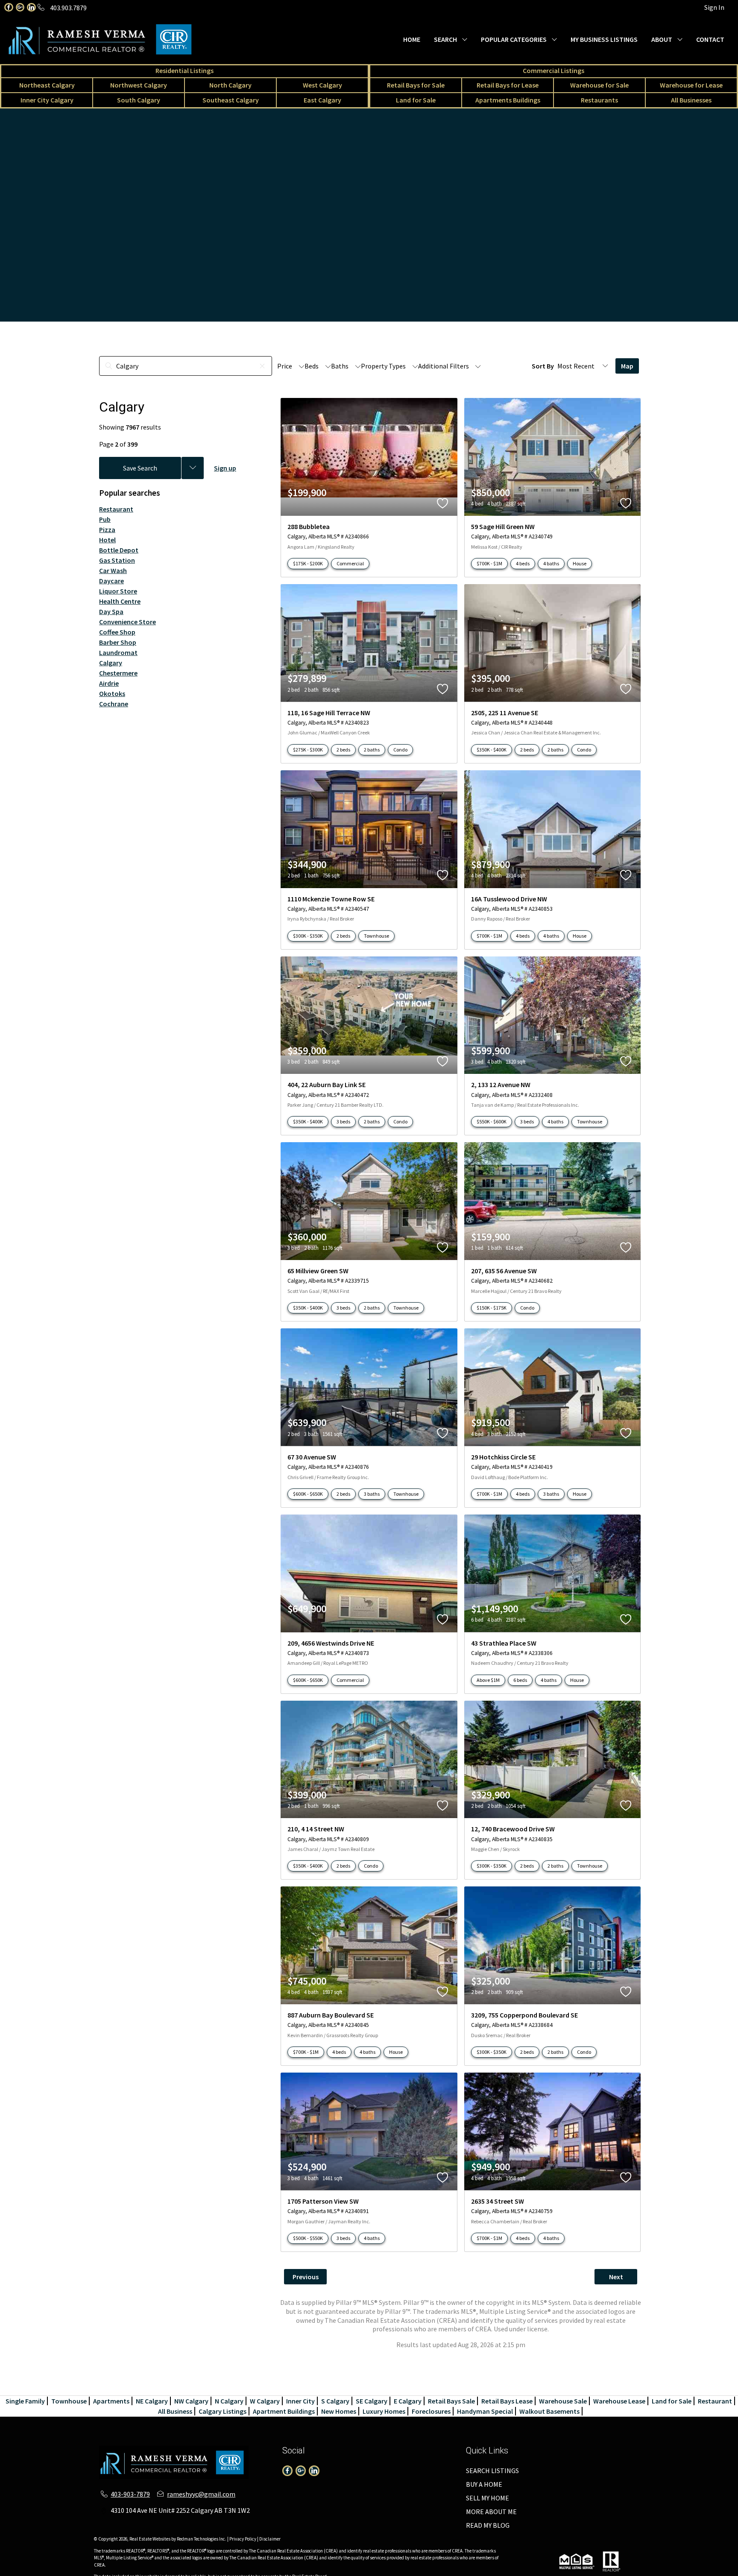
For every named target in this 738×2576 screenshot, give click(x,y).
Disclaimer (270, 2539)
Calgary (111, 663)
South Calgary (139, 100)
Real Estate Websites (150, 2539)
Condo (400, 750)
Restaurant (116, 509)
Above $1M (488, 1680)
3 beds (343, 1121)
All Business (175, 2411)
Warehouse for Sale (599, 85)
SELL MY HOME (488, 2498)
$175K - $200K (308, 563)
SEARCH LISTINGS (492, 2471)
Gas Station (117, 560)
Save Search (140, 468)
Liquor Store (118, 591)
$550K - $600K (492, 1121)
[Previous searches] (193, 468)
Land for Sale (416, 100)
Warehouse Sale (563, 2401)
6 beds (520, 1680)
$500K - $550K (308, 2238)
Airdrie (109, 683)
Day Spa (111, 611)
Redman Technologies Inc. (202, 2539)
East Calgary (322, 100)
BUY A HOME (484, 2484)
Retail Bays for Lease (508, 85)
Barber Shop (118, 642)
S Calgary (335, 2401)
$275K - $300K (308, 750)
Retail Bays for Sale (416, 85)
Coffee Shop (117, 632)
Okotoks (112, 693)
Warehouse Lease (619, 2401)
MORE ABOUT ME (491, 2512)
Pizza (107, 529)
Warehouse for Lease (691, 85)
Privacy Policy (243, 2539)
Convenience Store (127, 622)
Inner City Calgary (47, 100)
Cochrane (114, 704)
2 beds (343, 750)
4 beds (523, 563)
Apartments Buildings (508, 100)
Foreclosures (431, 2411)
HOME (412, 39)
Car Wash (113, 570)
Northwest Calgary (139, 85)
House (580, 563)
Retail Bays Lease (507, 2401)
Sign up (225, 468)
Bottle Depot (119, 550)
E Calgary (408, 2401)
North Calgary (230, 85)
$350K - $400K (492, 750)
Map (627, 366)
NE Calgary (152, 2401)
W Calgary (265, 2401)
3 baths (372, 1494)
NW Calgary (191, 2401)
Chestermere (118, 673)
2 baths (372, 750)
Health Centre (120, 601)
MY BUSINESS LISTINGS (604, 39)
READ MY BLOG (488, 2525)
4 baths (551, 563)
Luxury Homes (384, 2411)
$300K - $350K (308, 936)
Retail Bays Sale (451, 2401)
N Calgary (229, 2401)
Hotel (107, 540)
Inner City (300, 2401)
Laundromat (118, 652)
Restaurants (599, 100)
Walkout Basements (549, 2411)
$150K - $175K (492, 1308)
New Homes (339, 2411)
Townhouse (376, 936)
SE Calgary (372, 2401)
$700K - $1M (489, 563)
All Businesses (691, 100)
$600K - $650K (308, 1494)
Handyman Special (485, 2411)
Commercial (350, 563)
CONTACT (710, 39)
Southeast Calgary (231, 100)
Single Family (25, 2401)
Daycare (111, 581)
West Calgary (322, 85)
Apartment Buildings (284, 2411)
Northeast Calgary (47, 85)
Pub (105, 519)
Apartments (111, 2401)
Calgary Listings (223, 2411)
